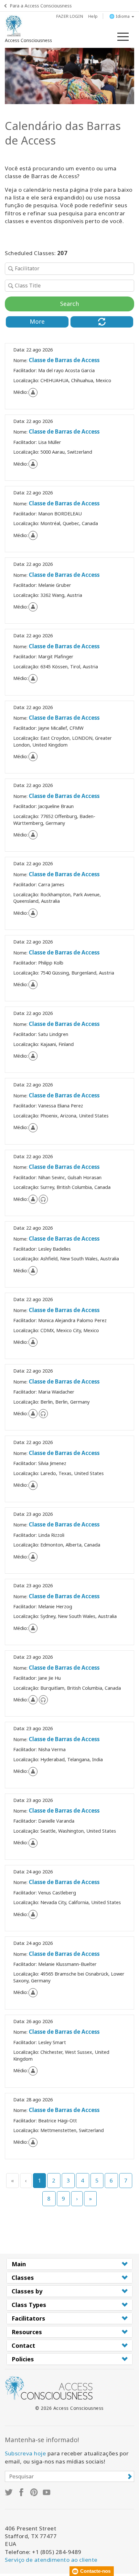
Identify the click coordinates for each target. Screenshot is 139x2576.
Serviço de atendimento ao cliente (51, 2560)
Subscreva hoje (25, 2453)
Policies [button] (23, 2359)
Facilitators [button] (28, 2318)
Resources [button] (27, 2332)
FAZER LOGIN (70, 16)
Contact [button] (23, 2345)
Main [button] (19, 2264)
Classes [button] (23, 2278)
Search (69, 304)
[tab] (69, 2264)
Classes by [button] (27, 2291)
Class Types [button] (29, 2305)
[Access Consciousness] (14, 26)
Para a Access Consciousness (41, 6)
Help (93, 16)
